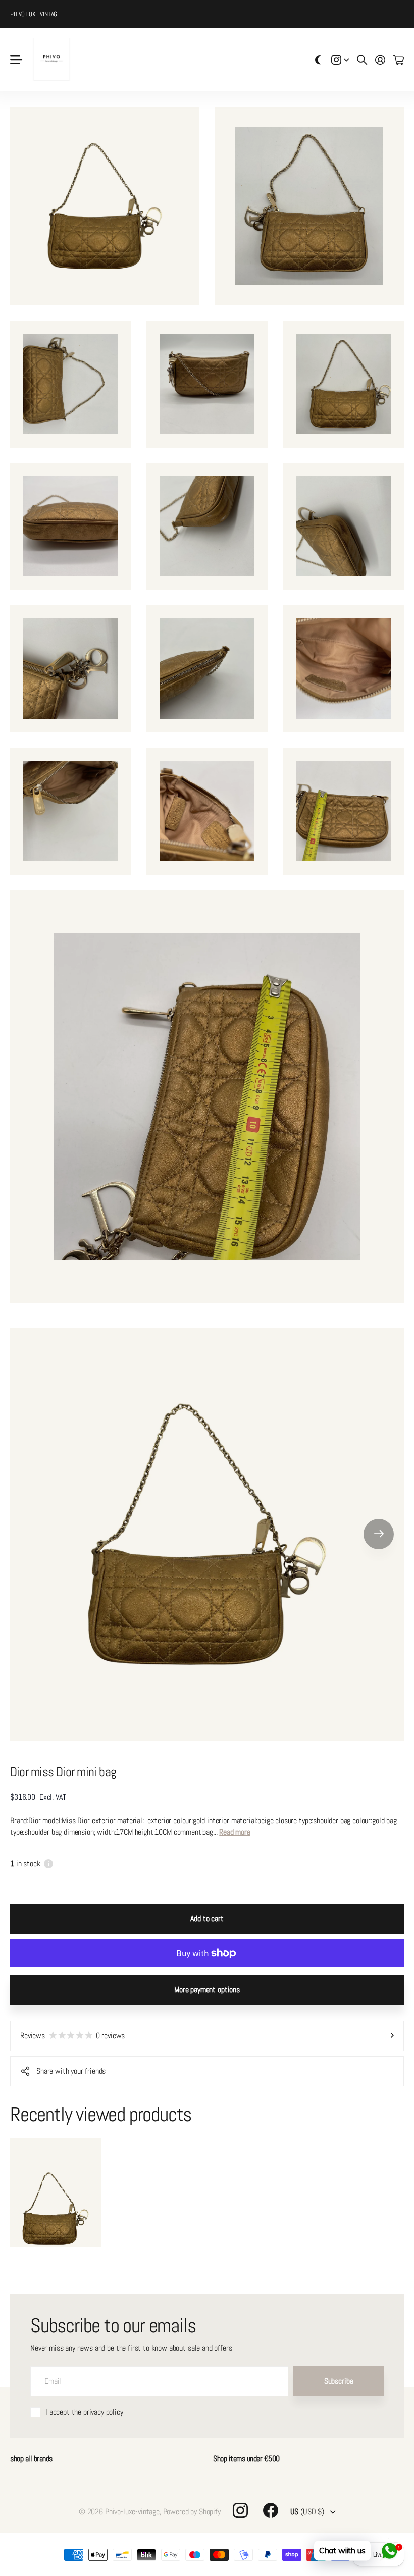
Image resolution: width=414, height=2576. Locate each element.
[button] (379, 1534)
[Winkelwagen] (399, 60)
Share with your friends (71, 2071)
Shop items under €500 (246, 2459)
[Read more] (340, 60)
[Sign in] (380, 60)
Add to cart (207, 1918)
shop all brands (31, 2459)
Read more (235, 1832)
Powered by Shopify (192, 2512)
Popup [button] (48, 1863)
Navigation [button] (16, 60)
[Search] (362, 60)
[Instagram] (240, 2510)
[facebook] (271, 2510)
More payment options (207, 1990)
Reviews (72, 2036)
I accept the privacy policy (84, 2412)
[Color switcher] (318, 60)
